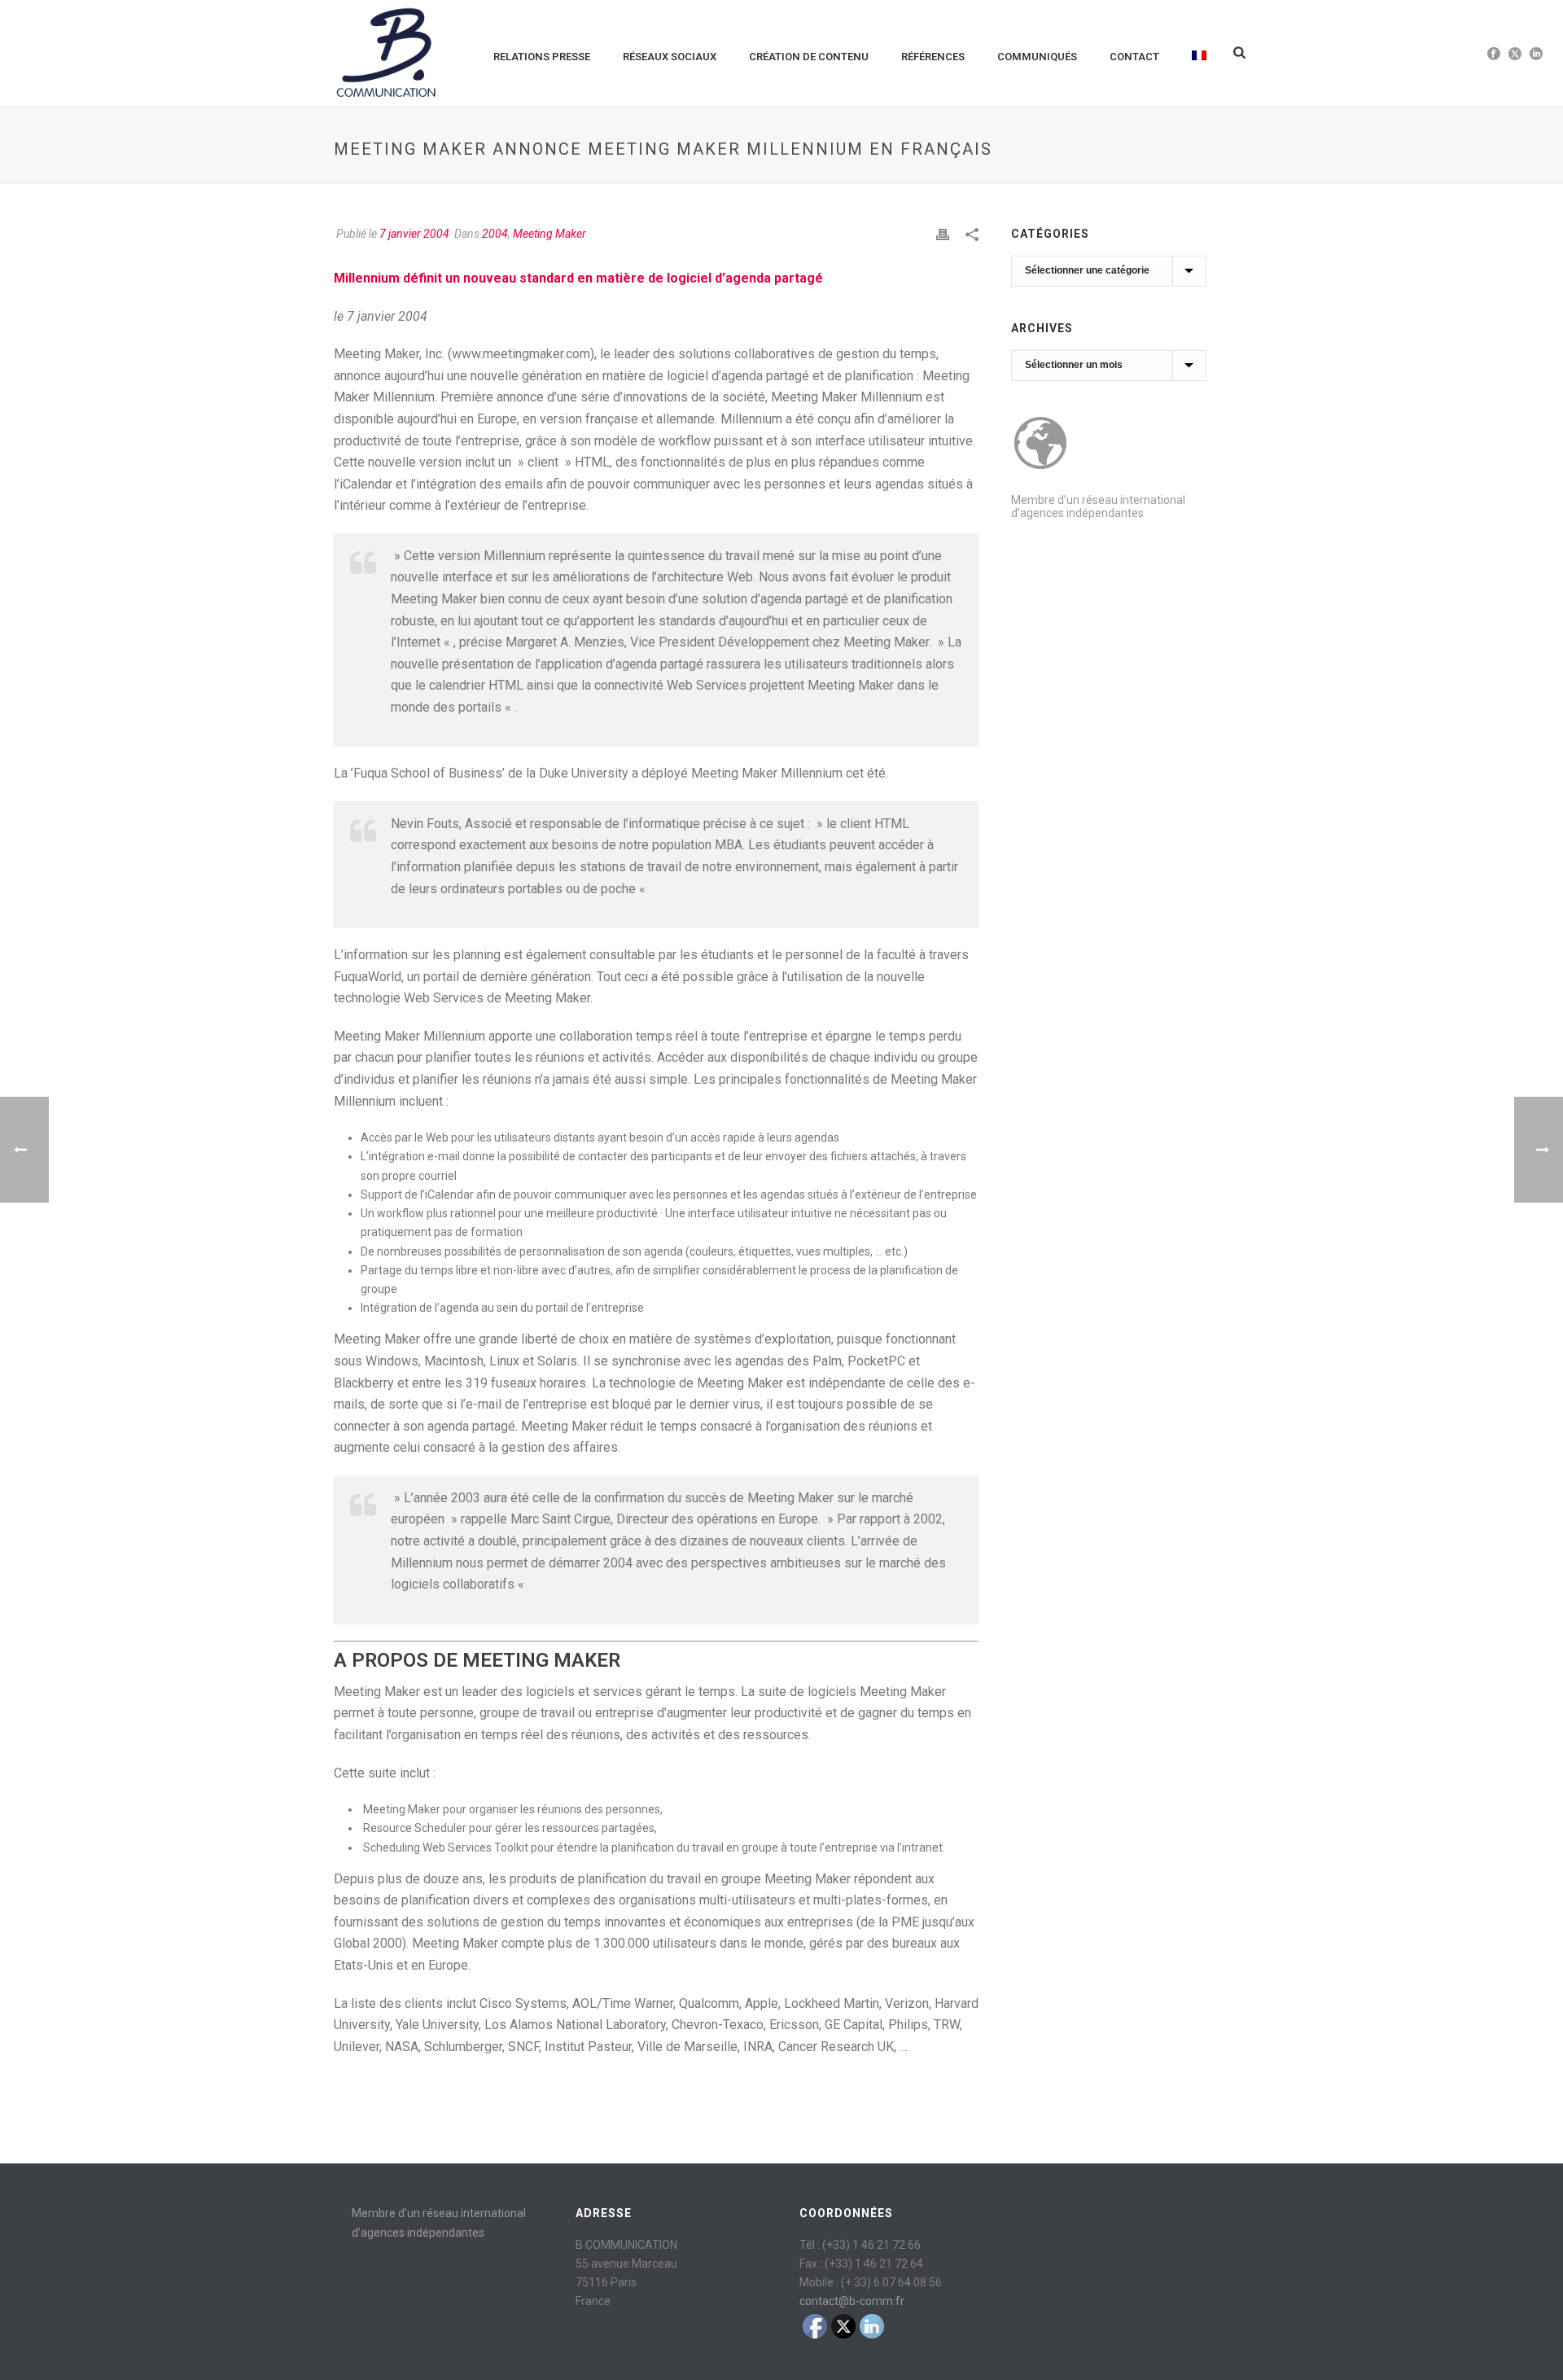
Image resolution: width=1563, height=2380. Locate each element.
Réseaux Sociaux (670, 57)
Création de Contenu (809, 57)
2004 (495, 234)
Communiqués (1037, 57)
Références (933, 57)
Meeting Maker (549, 234)
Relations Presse (542, 57)
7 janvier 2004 (414, 234)
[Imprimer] (943, 234)
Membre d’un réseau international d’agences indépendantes (1098, 506)
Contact (1134, 57)
